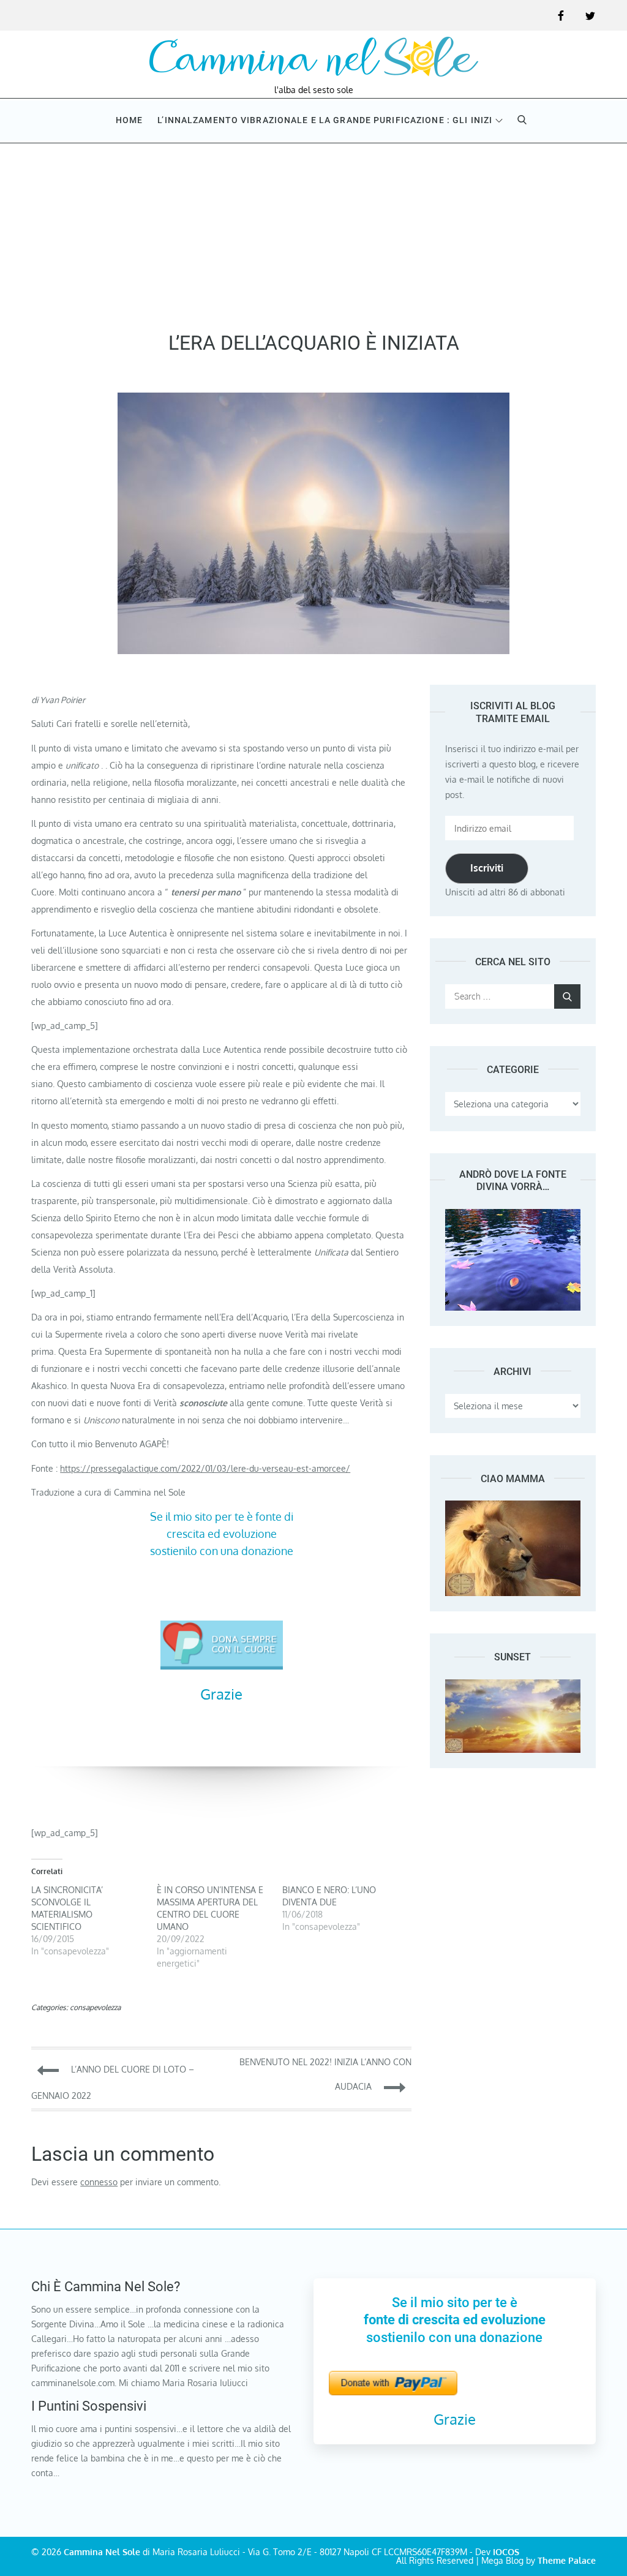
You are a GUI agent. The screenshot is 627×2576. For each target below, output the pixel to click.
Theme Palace (567, 2560)
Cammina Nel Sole (102, 2552)
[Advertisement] (313, 233)
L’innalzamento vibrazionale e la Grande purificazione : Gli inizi (325, 120)
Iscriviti (487, 868)
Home (129, 120)
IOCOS (506, 2552)
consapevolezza (95, 2007)
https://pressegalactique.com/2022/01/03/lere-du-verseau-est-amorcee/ (205, 1468)
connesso (99, 2182)
